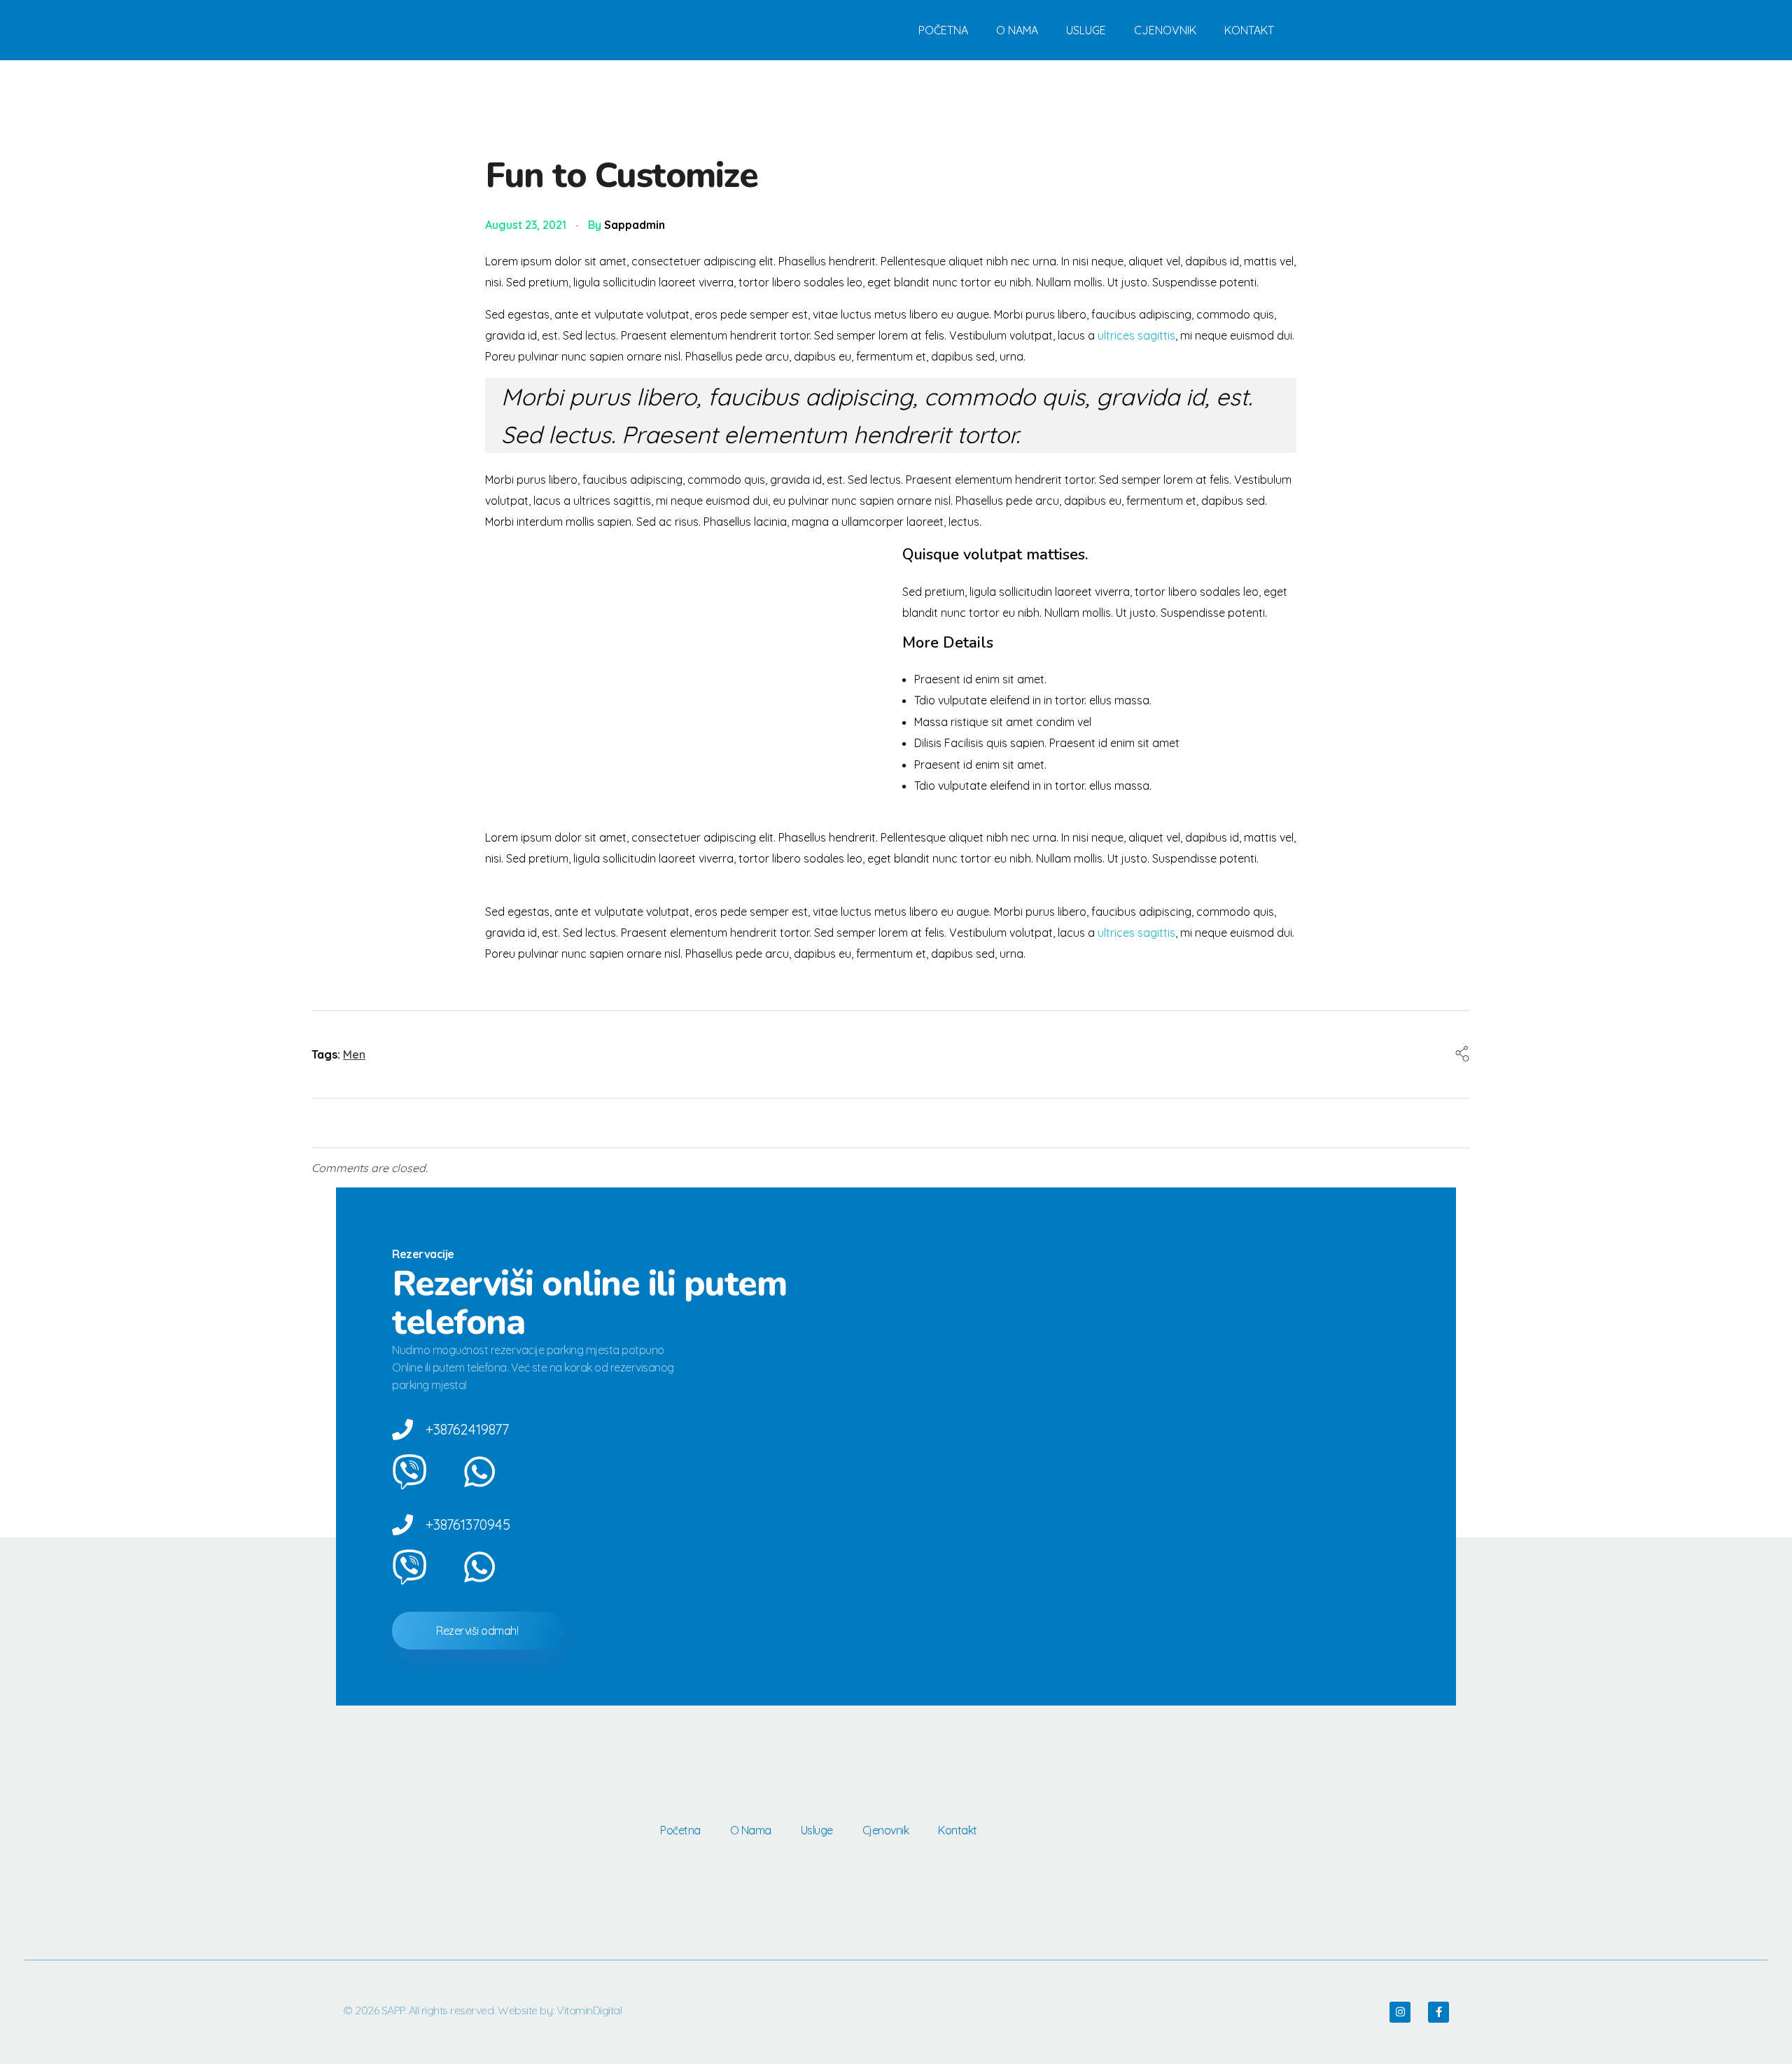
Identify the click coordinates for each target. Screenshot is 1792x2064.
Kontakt (1249, 30)
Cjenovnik (1165, 30)
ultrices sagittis (1136, 335)
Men (354, 1054)
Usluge (1086, 30)
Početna (943, 30)
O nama (1017, 30)
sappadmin (635, 225)
